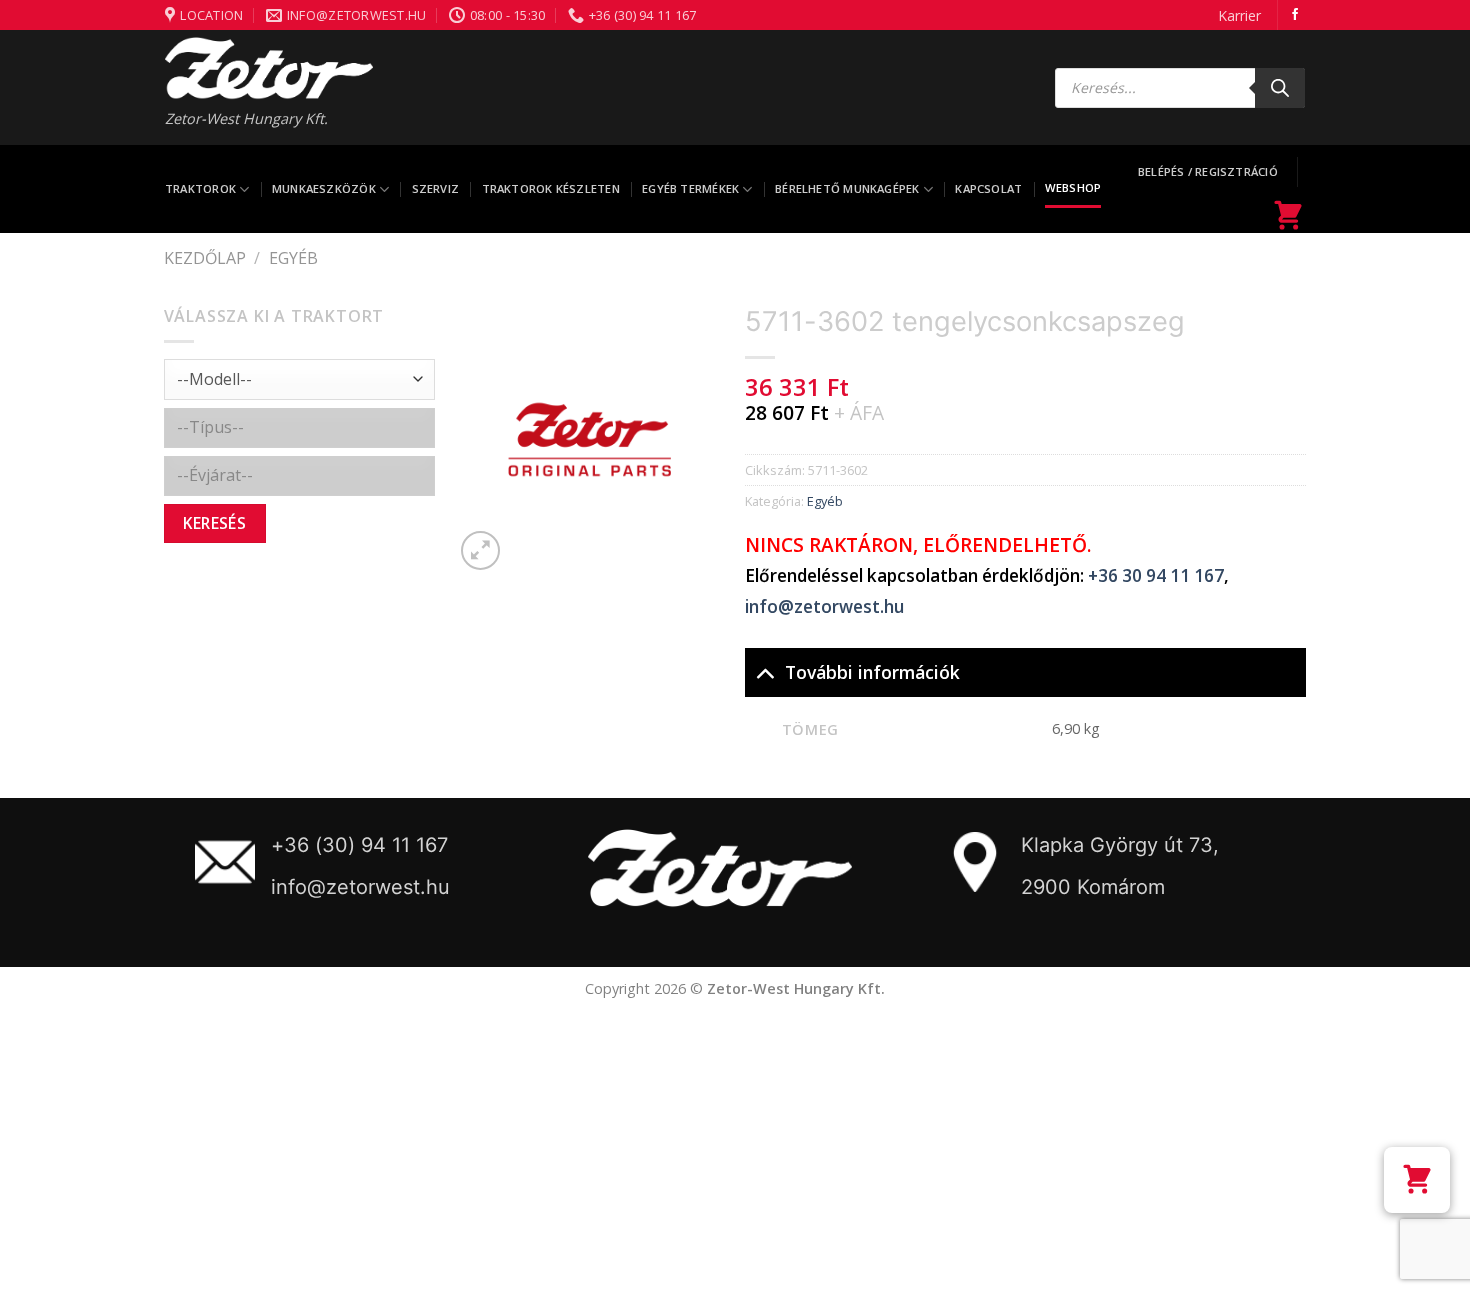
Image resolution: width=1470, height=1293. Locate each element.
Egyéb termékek (690, 188)
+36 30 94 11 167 (1156, 575)
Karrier (1239, 15)
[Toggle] (764, 671)
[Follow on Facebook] (1295, 15)
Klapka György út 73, (1120, 845)
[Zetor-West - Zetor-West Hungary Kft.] (269, 68)
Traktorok (200, 188)
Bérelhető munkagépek (847, 188)
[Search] (1280, 88)
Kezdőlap (205, 258)
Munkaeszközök (324, 188)
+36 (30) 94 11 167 (359, 845)
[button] (1417, 1180)
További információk (872, 672)
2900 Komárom (1093, 887)
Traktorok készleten (551, 188)
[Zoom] (480, 550)
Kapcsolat (988, 188)
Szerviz (436, 188)
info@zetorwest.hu (824, 606)
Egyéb (293, 258)
